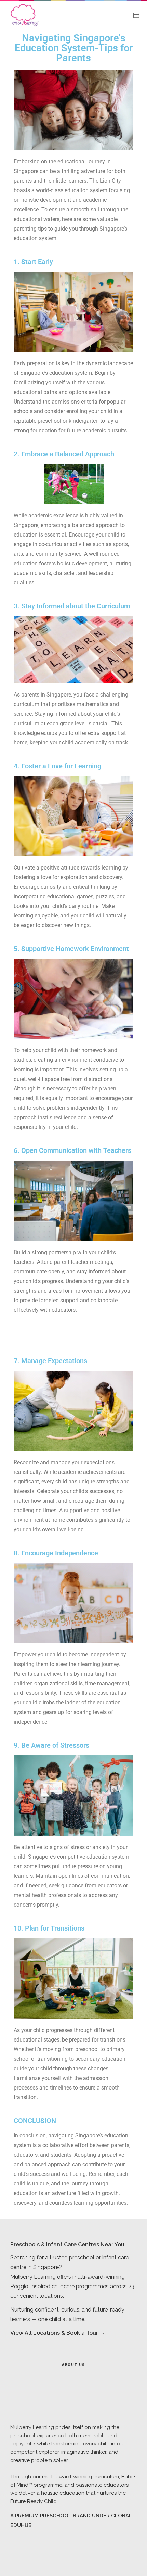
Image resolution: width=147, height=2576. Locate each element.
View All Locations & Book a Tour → (58, 2333)
